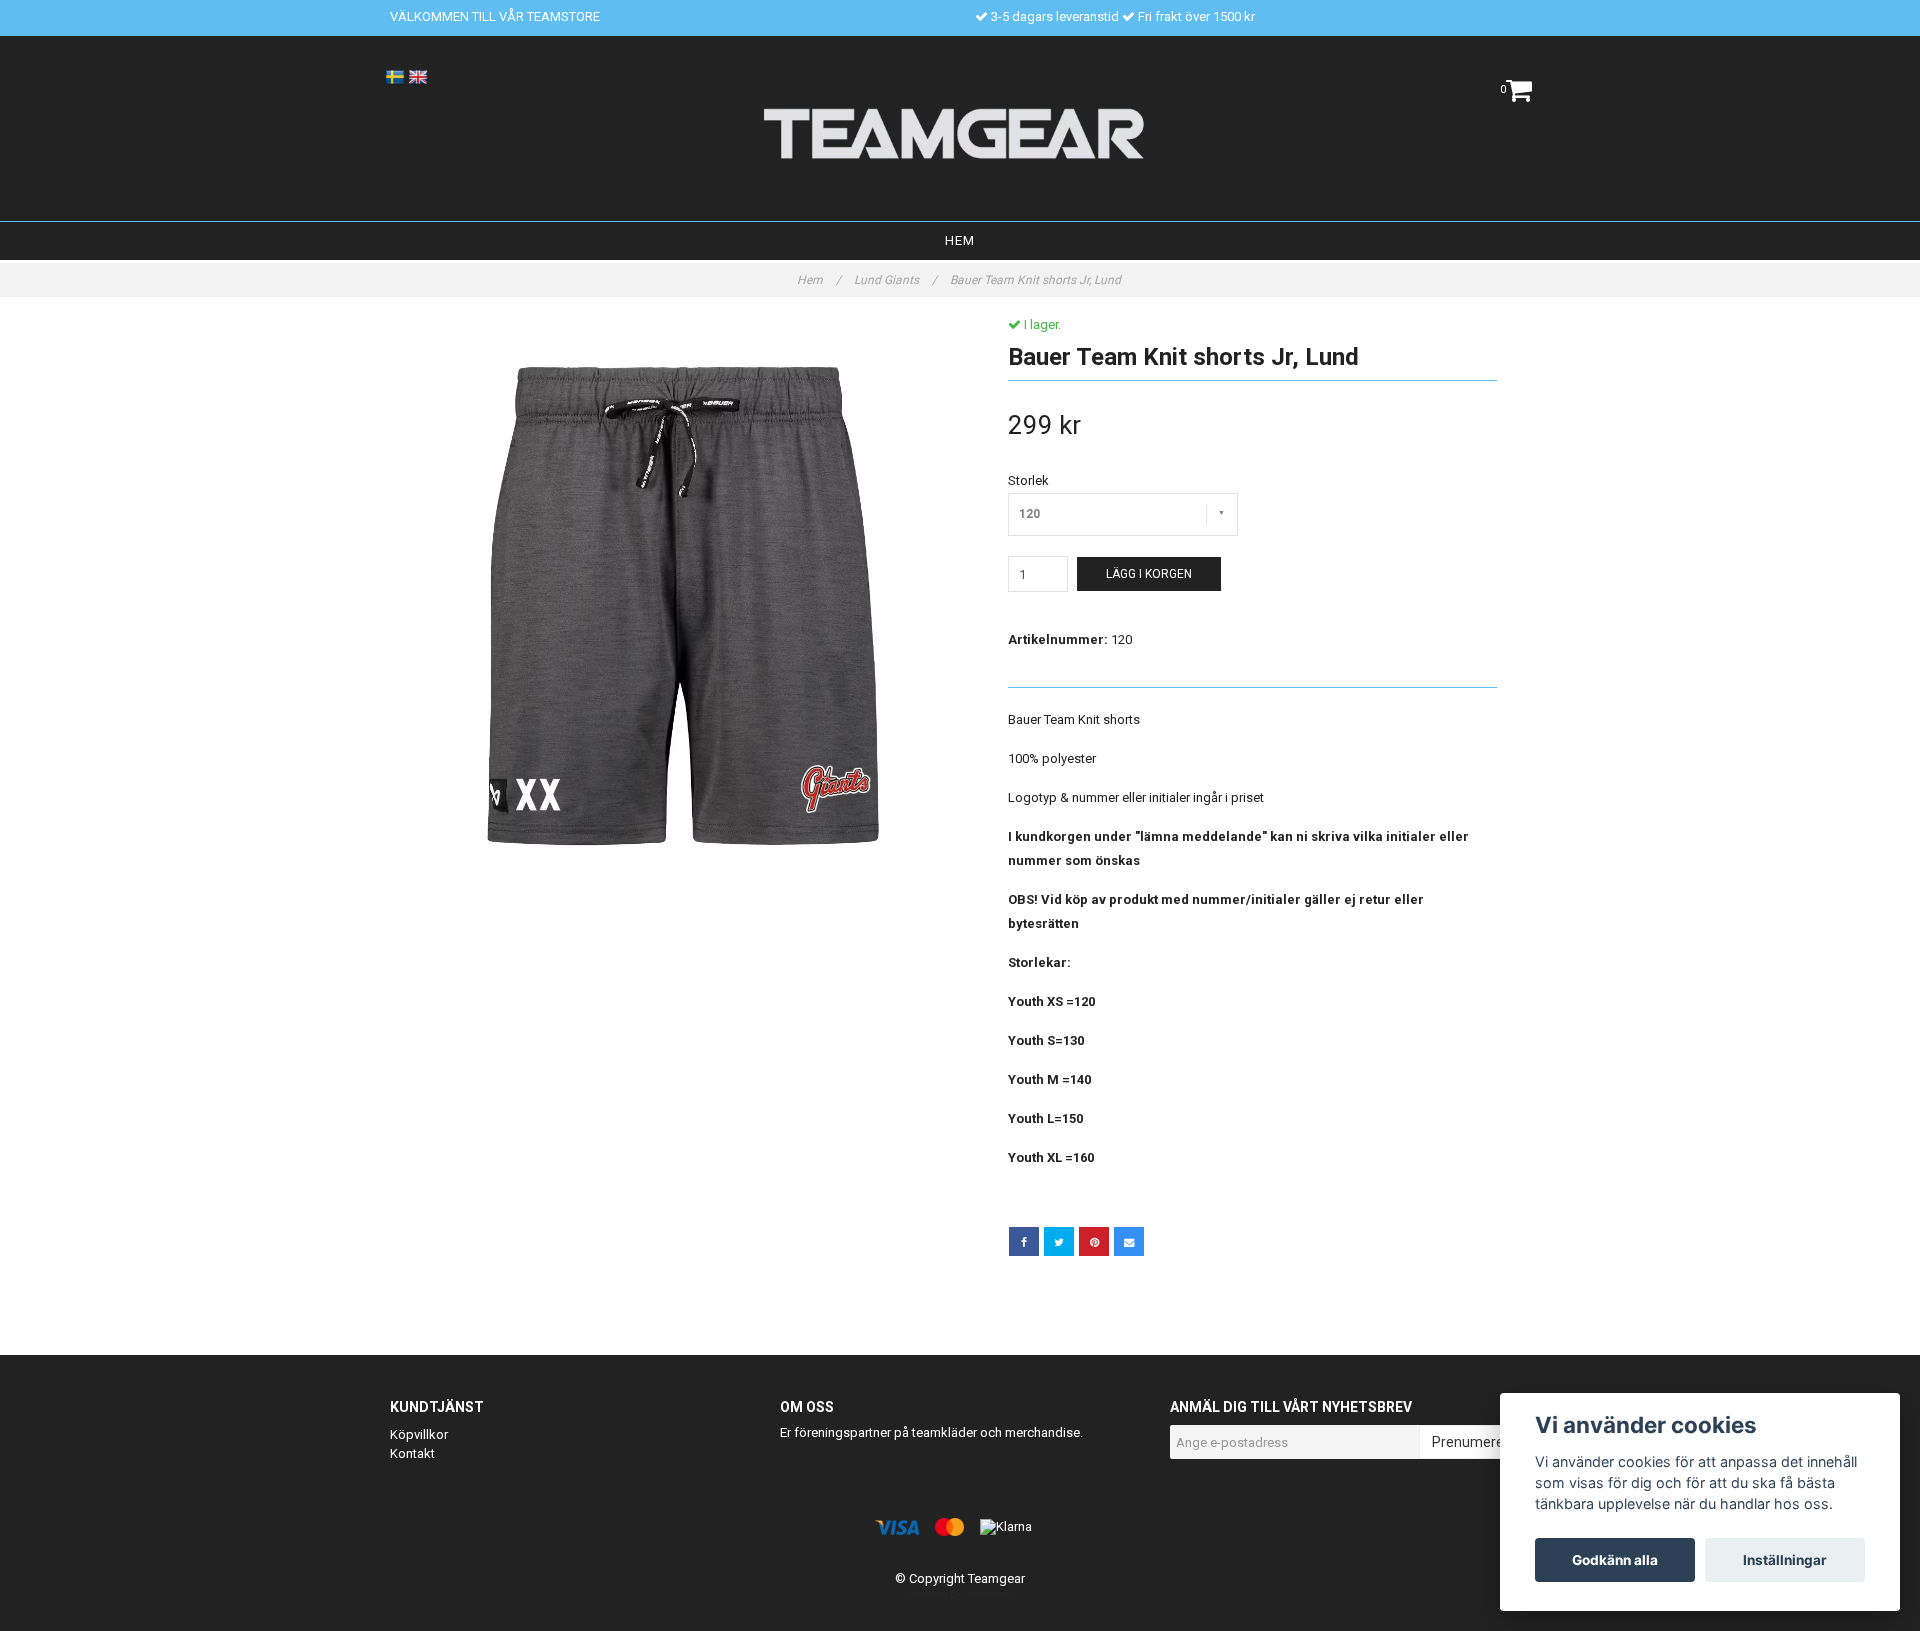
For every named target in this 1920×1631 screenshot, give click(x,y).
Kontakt (412, 1453)
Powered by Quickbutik (960, 1594)
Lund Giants (895, 280)
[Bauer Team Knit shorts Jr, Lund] (667, 594)
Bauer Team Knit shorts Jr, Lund (1037, 280)
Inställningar (1785, 1560)
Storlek (1028, 480)
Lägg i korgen (1149, 574)
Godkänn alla (1615, 1560)
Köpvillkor (419, 1434)
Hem (819, 280)
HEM (960, 240)
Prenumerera (1474, 1442)
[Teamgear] (960, 133)
